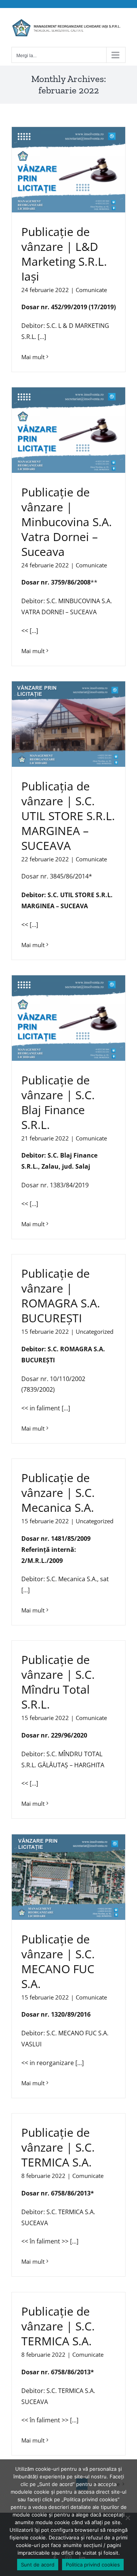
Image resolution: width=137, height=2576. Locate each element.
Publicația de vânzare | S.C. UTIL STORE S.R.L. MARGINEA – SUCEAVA (68, 816)
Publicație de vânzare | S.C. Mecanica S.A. (58, 1493)
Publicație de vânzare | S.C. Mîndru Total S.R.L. (58, 1682)
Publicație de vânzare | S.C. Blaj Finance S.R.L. (58, 1102)
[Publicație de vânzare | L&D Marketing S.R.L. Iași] (68, 170)
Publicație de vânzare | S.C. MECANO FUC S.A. (58, 1961)
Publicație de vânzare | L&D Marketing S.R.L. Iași (64, 254)
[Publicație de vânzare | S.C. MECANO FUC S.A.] (68, 1877)
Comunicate (91, 290)
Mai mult (33, 357)
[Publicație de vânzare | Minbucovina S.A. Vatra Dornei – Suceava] (68, 430)
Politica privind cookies (93, 2565)
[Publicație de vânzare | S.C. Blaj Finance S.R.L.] (68, 1018)
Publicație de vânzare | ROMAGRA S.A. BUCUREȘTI (61, 1296)
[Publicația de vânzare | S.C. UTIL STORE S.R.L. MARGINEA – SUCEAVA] (68, 724)
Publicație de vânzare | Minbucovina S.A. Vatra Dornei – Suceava (67, 522)
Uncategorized (95, 1331)
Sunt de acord (38, 2565)
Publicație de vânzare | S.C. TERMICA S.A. (58, 2147)
